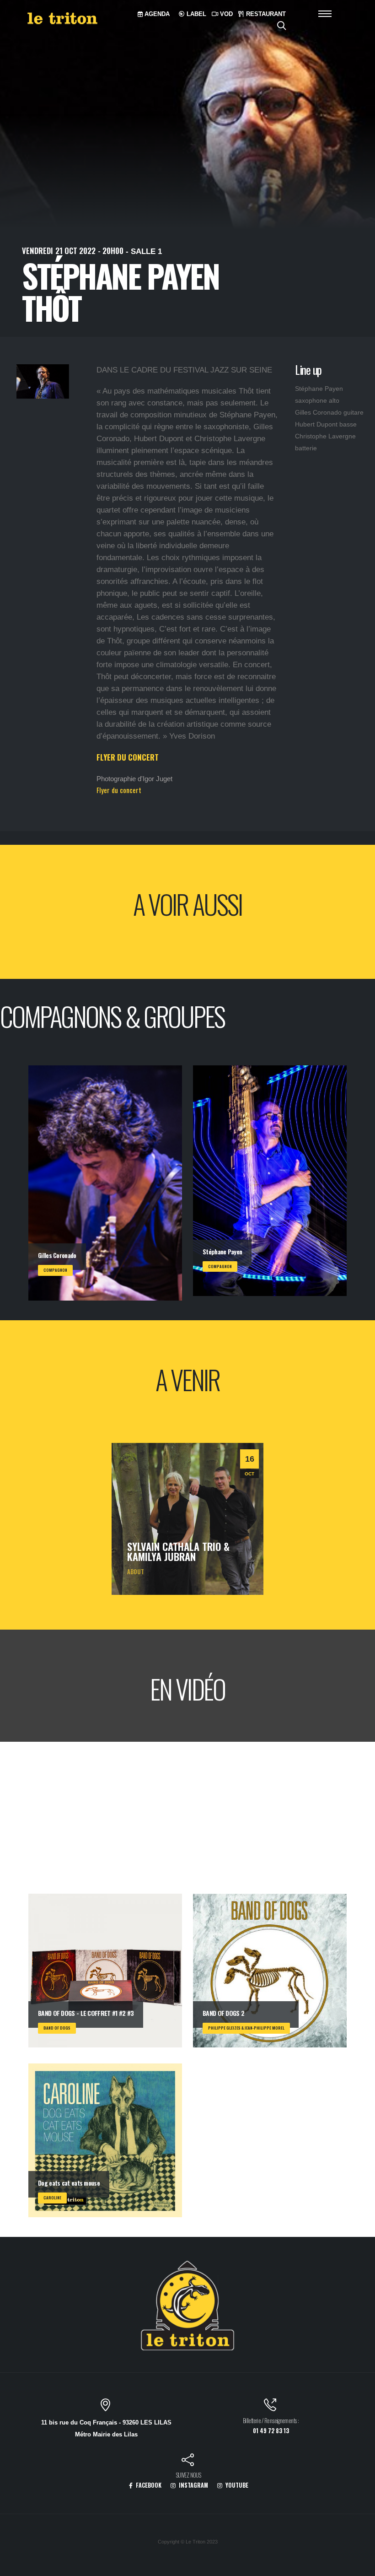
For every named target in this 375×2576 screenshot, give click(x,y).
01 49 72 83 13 (271, 2431)
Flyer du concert (119, 790)
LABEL (196, 14)
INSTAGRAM (193, 2485)
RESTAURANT (265, 14)
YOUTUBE (236, 2485)
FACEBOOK (148, 2485)
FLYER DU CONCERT (128, 757)
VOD (225, 14)
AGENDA (156, 14)
